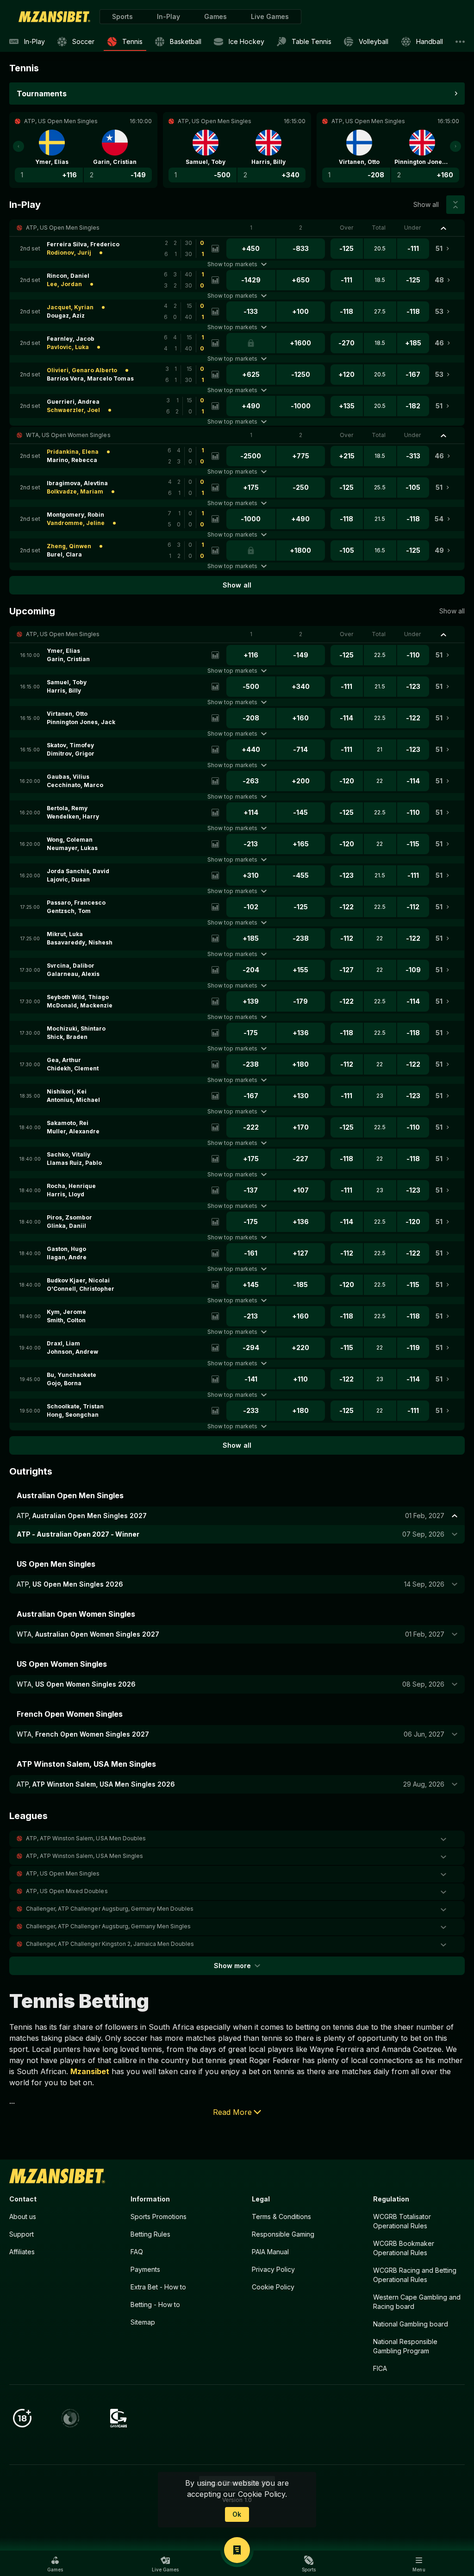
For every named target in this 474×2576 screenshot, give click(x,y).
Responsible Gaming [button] (283, 2234)
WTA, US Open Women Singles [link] (68, 435)
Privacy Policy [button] (273, 2269)
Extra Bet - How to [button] (158, 2287)
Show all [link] (426, 204)
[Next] (455, 146)
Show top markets (232, 264)
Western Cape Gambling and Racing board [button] (417, 2302)
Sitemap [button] (143, 2322)
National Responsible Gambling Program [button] (405, 2346)
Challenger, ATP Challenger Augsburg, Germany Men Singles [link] (108, 1926)
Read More (232, 2112)
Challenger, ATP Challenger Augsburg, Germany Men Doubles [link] (110, 1909)
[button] (215, 17)
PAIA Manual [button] (270, 2252)
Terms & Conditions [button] (281, 2216)
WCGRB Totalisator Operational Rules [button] (402, 2221)
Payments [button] (145, 2269)
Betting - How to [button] (155, 2304)
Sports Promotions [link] (159, 2216)
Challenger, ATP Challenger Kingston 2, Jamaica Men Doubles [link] (110, 1944)
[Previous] (19, 146)
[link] (54, 17)
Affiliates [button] (22, 2252)
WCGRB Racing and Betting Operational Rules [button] (415, 2275)
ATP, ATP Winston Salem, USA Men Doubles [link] (86, 1838)
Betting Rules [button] (150, 2234)
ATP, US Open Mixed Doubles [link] (67, 1891)
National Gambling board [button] (411, 2324)
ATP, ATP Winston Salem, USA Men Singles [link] (84, 1856)
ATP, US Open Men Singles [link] (63, 228)
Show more (232, 1966)
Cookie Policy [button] (273, 2287)
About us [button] (23, 2216)
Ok (237, 2514)
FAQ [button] (137, 2252)
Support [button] (22, 2234)
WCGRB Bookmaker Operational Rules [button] (404, 2248)
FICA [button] (380, 2368)
